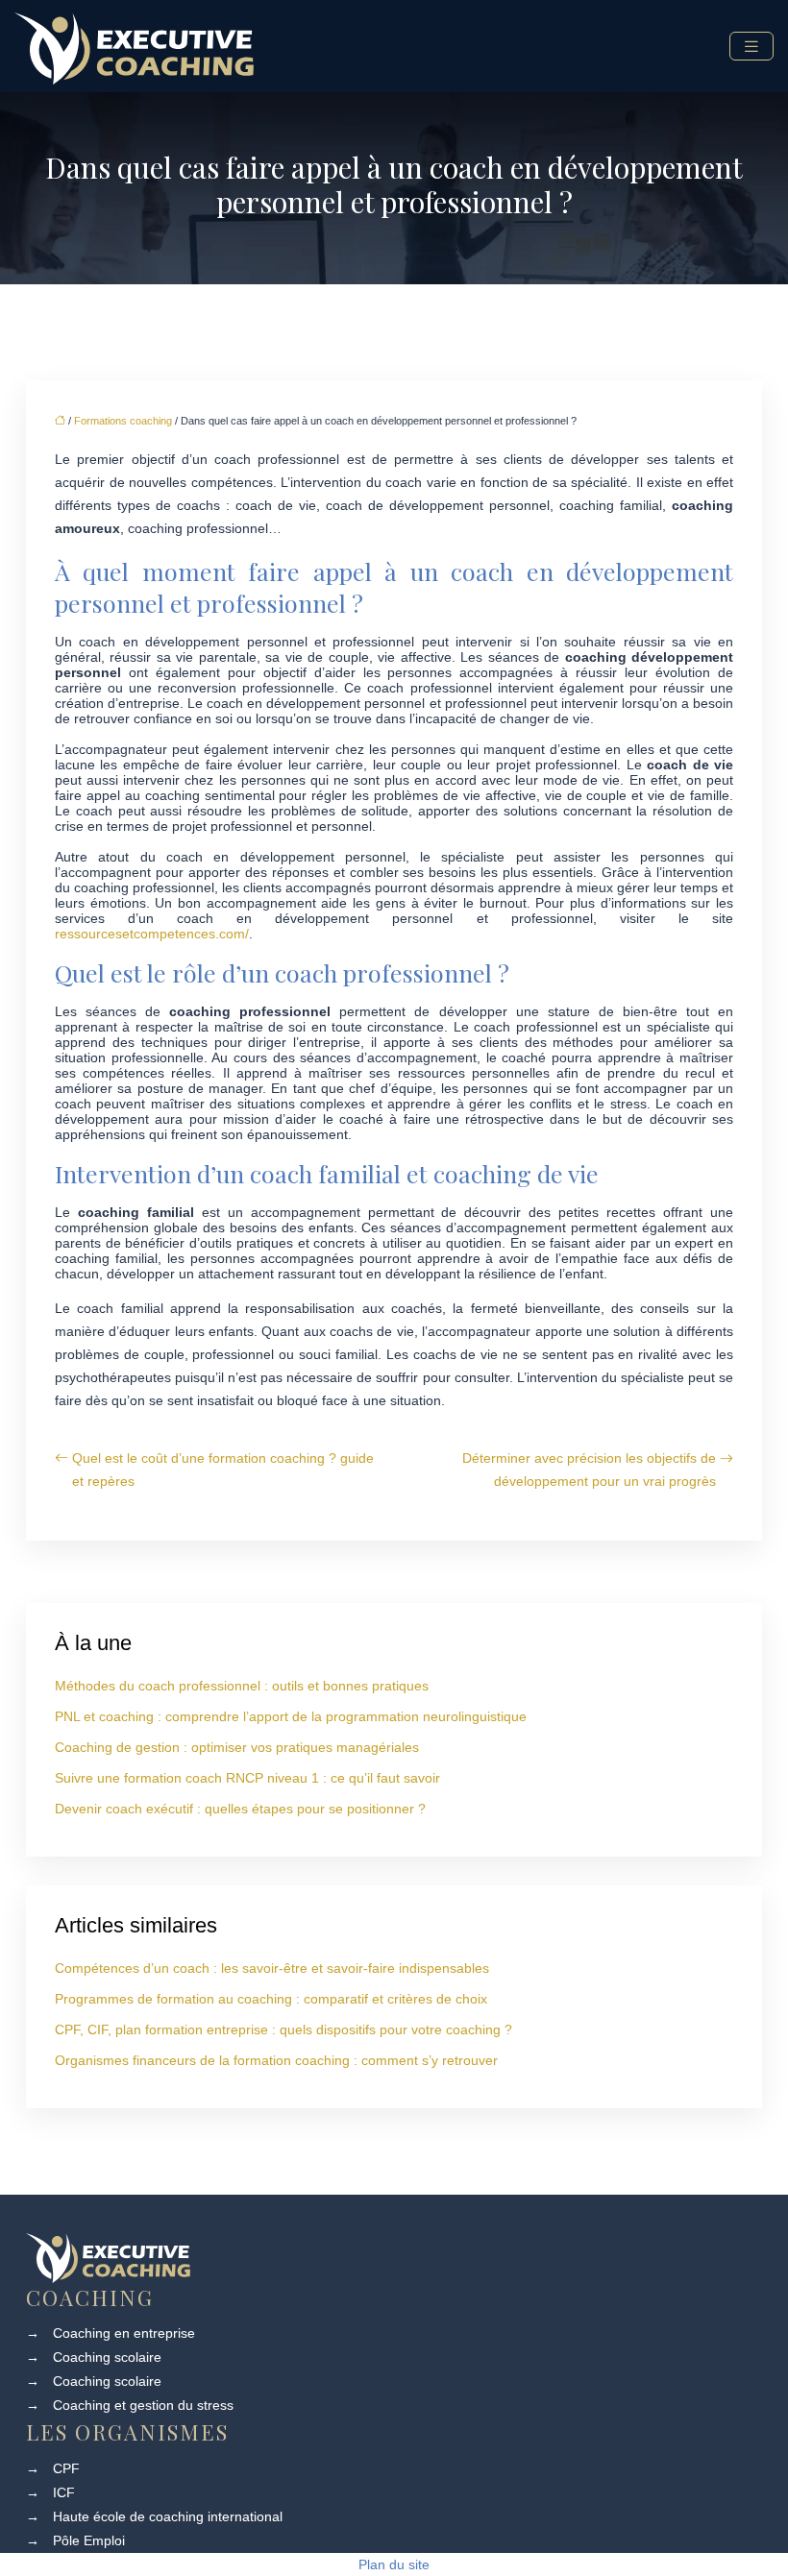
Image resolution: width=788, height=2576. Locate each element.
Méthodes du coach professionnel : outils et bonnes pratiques (242, 1686)
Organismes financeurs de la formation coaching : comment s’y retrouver (276, 2060)
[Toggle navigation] (751, 47)
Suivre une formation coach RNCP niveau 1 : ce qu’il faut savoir (247, 1778)
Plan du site (394, 2564)
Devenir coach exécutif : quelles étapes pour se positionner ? (240, 1809)
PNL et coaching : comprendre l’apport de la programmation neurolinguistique (291, 1716)
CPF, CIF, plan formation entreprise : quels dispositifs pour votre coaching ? (283, 2029)
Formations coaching (123, 421)
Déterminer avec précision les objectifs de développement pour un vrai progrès (589, 1470)
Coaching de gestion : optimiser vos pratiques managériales (237, 1747)
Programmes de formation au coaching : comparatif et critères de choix (271, 1999)
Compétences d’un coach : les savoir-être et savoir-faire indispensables (272, 1968)
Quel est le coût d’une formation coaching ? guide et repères (223, 1470)
